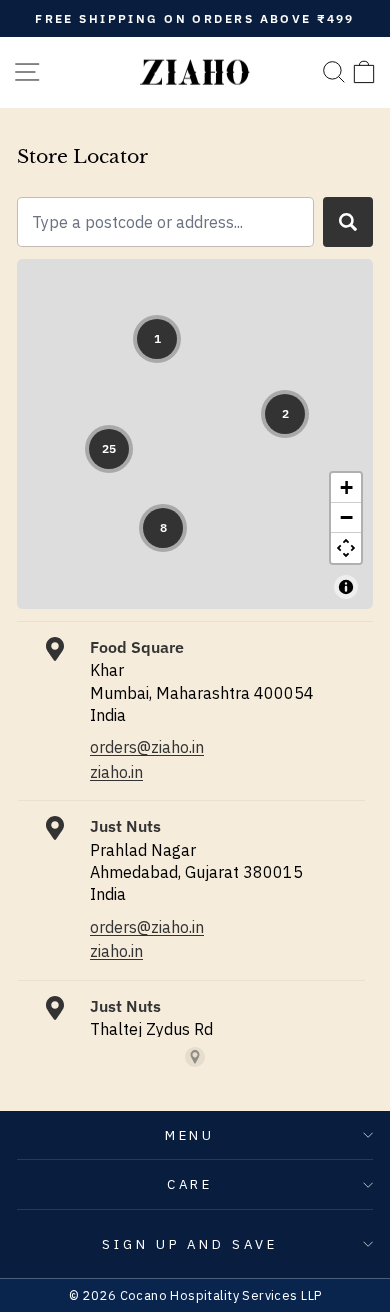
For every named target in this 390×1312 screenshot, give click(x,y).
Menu (190, 1135)
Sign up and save (190, 1244)
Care (190, 1184)
